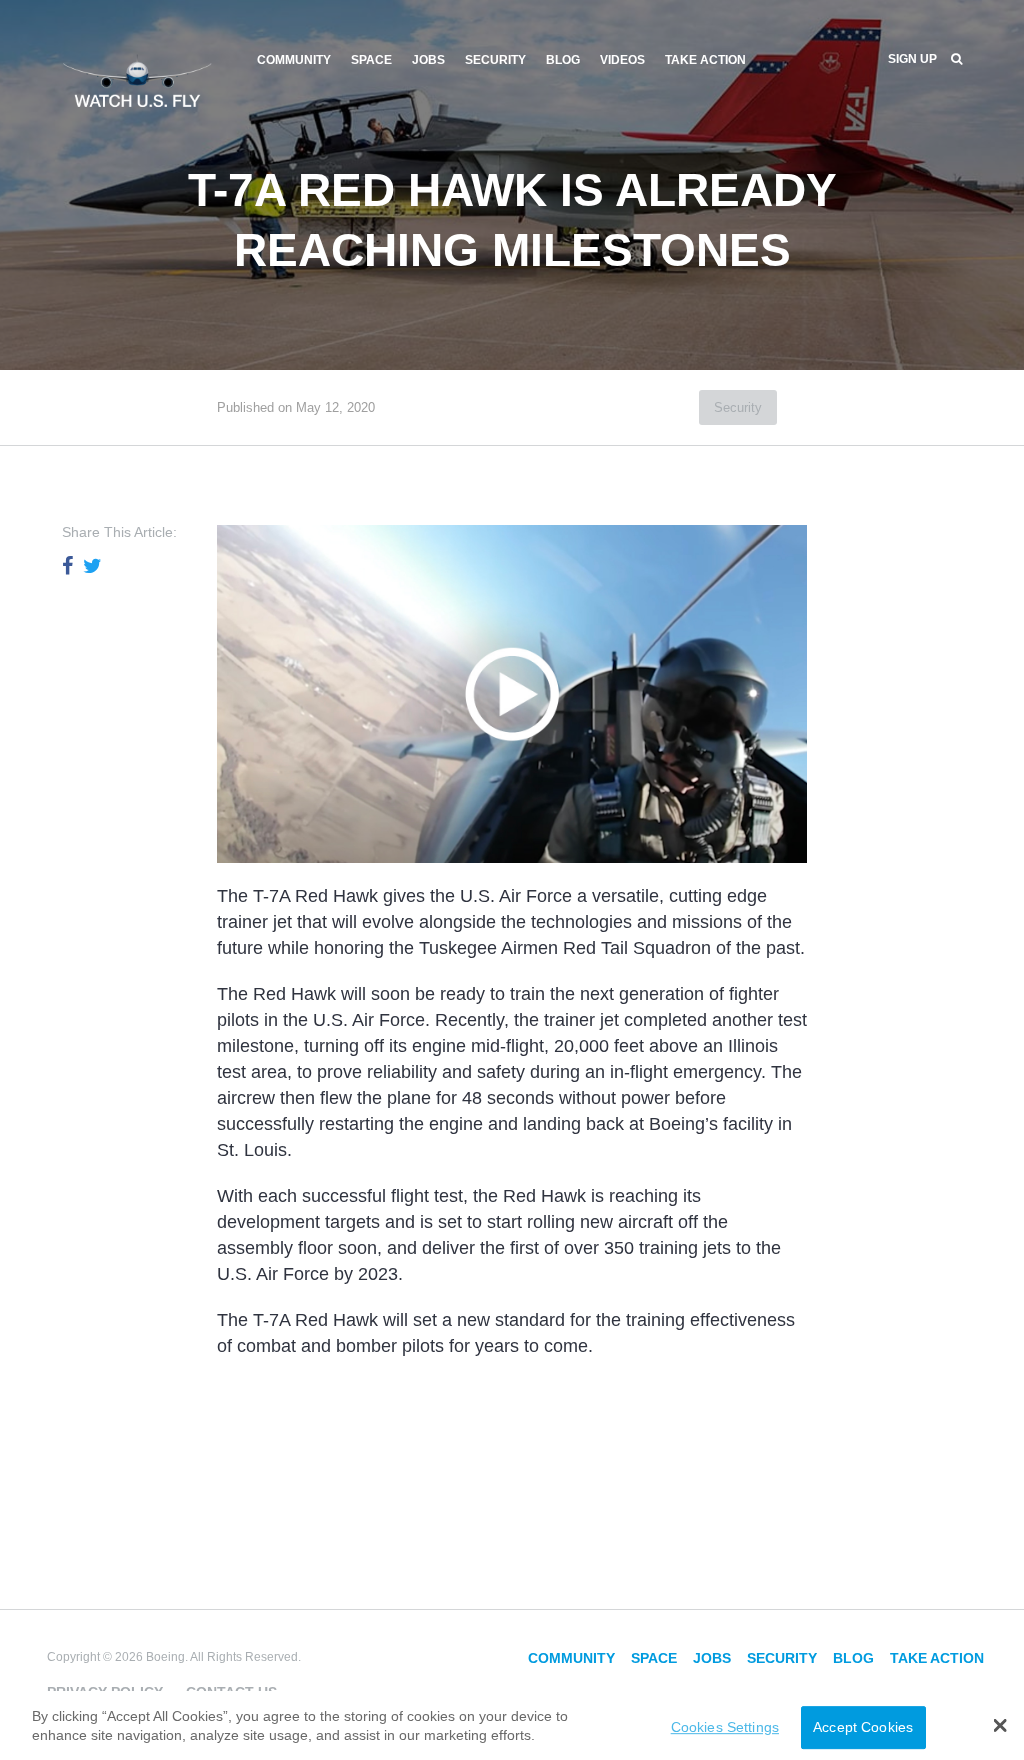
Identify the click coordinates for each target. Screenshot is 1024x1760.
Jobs (428, 60)
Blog (563, 60)
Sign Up (912, 59)
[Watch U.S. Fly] (137, 79)
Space (371, 60)
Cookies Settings (725, 1727)
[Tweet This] (92, 566)
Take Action (705, 60)
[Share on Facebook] (67, 566)
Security (495, 60)
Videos (622, 60)
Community (294, 60)
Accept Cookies (863, 1727)
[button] (1000, 1725)
